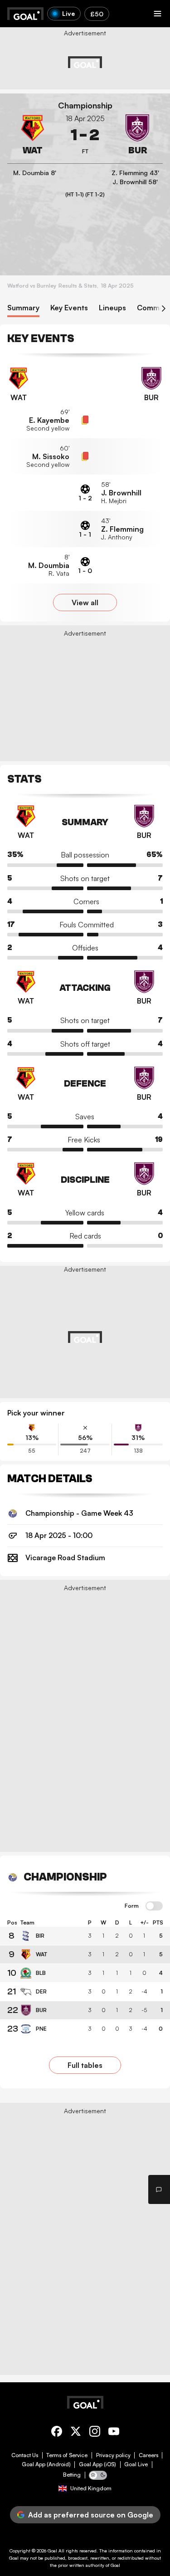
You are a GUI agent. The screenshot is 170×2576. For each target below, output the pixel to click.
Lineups (112, 308)
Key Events (69, 308)
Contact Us (25, 2455)
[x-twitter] (76, 2433)
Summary (23, 308)
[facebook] (57, 2433)
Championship (85, 105)
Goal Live (136, 2464)
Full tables (85, 2065)
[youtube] (114, 2433)
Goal (52, 2551)
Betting (72, 2475)
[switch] (154, 1906)
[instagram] (95, 2433)
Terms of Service (67, 2455)
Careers (148, 2455)
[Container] (33, 135)
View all (85, 602)
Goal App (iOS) (97, 2464)
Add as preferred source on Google (91, 2515)
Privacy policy (113, 2455)
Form (132, 1906)
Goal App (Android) (46, 2464)
